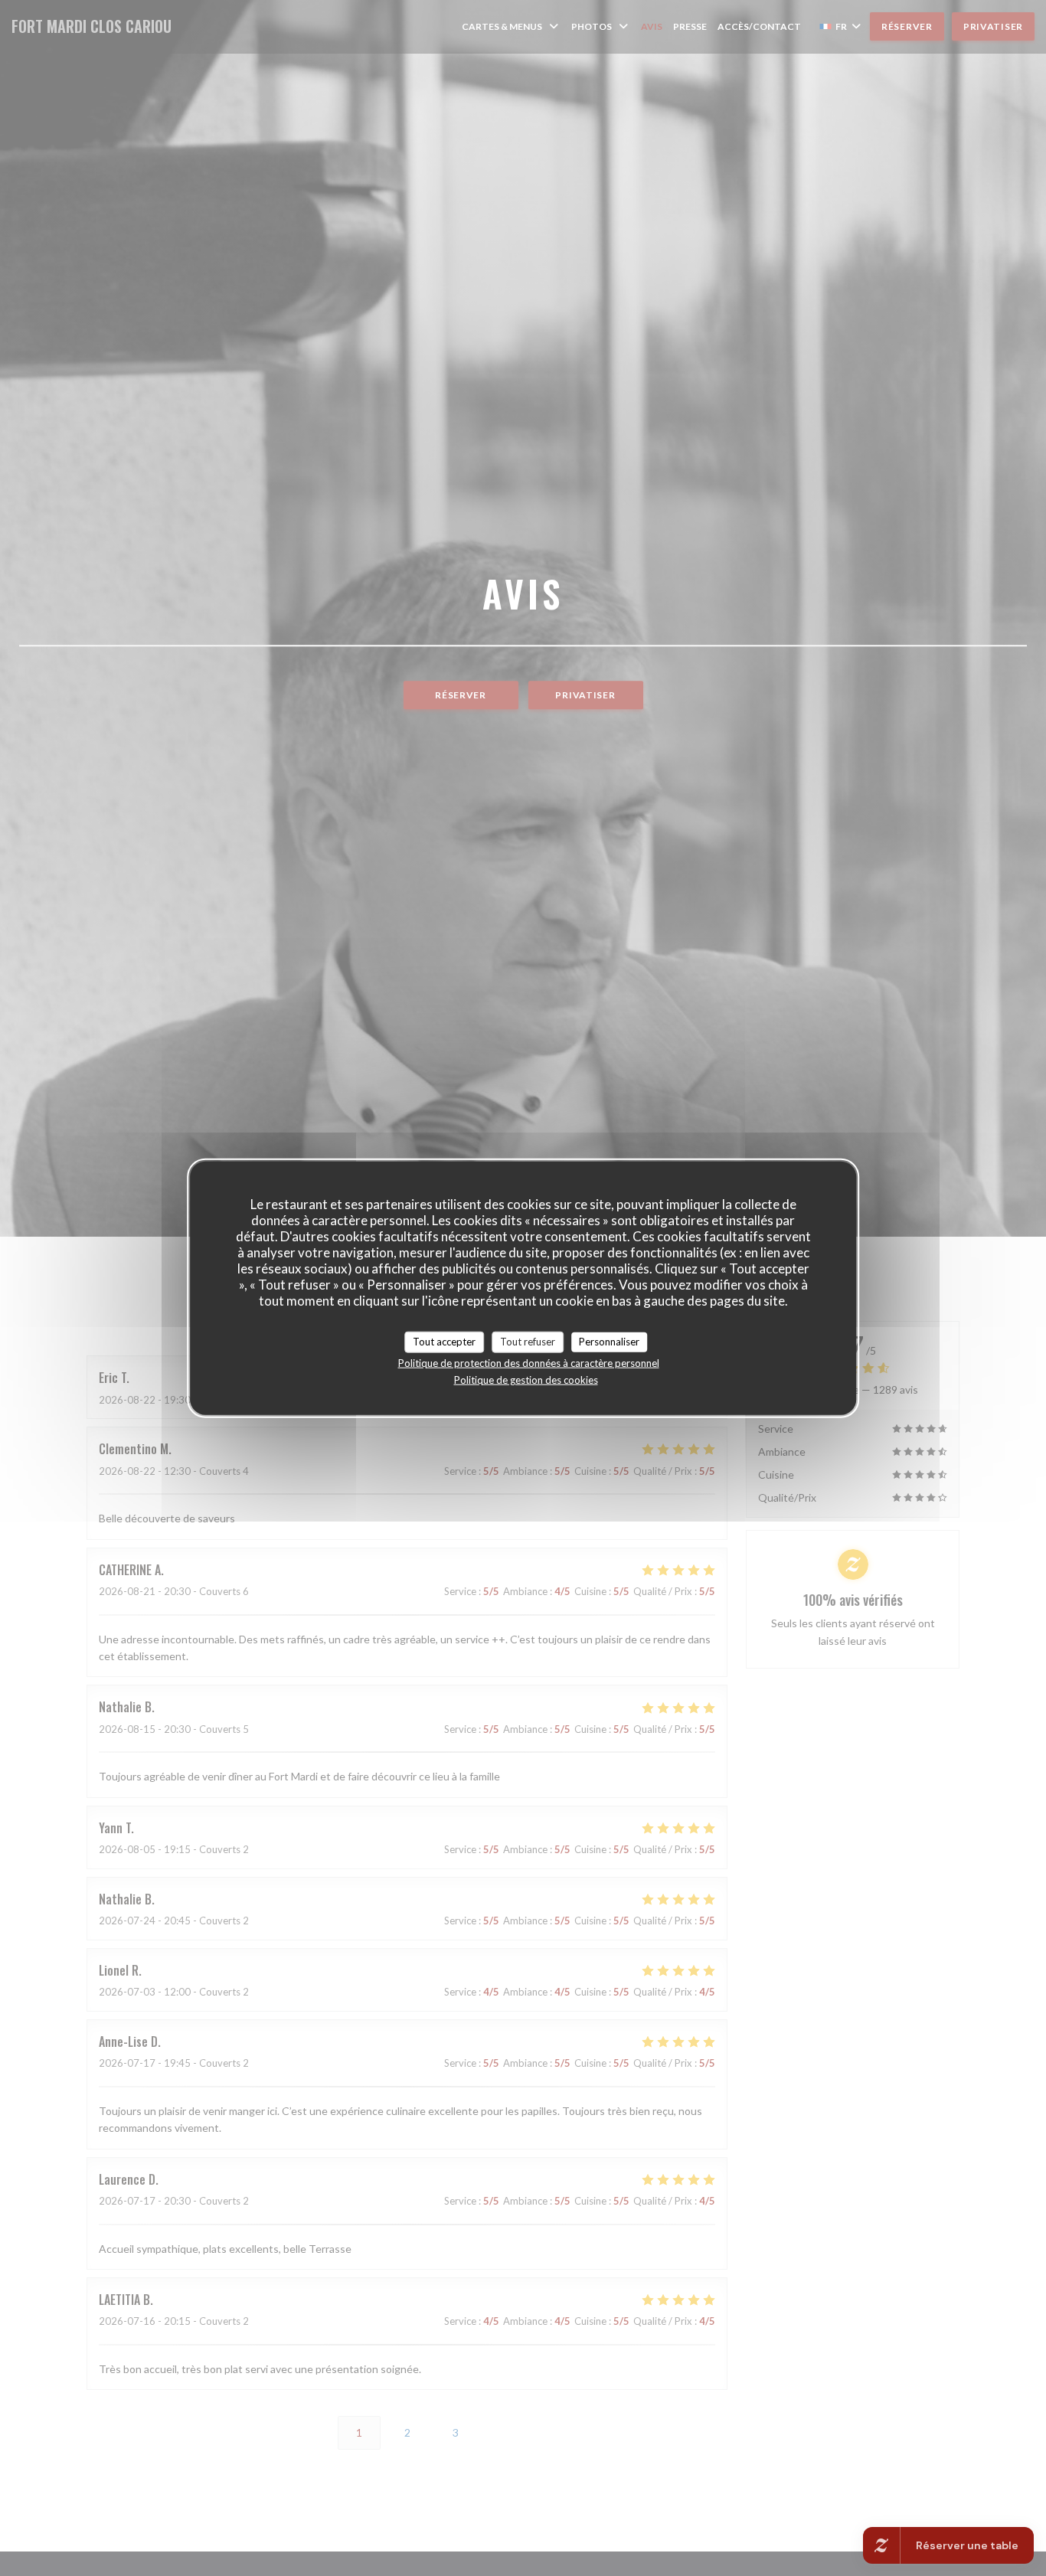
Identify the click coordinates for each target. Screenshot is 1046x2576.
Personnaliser (609, 1342)
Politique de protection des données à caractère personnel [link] (529, 1362)
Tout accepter (444, 1342)
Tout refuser (528, 1342)
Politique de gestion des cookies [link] (526, 1379)
